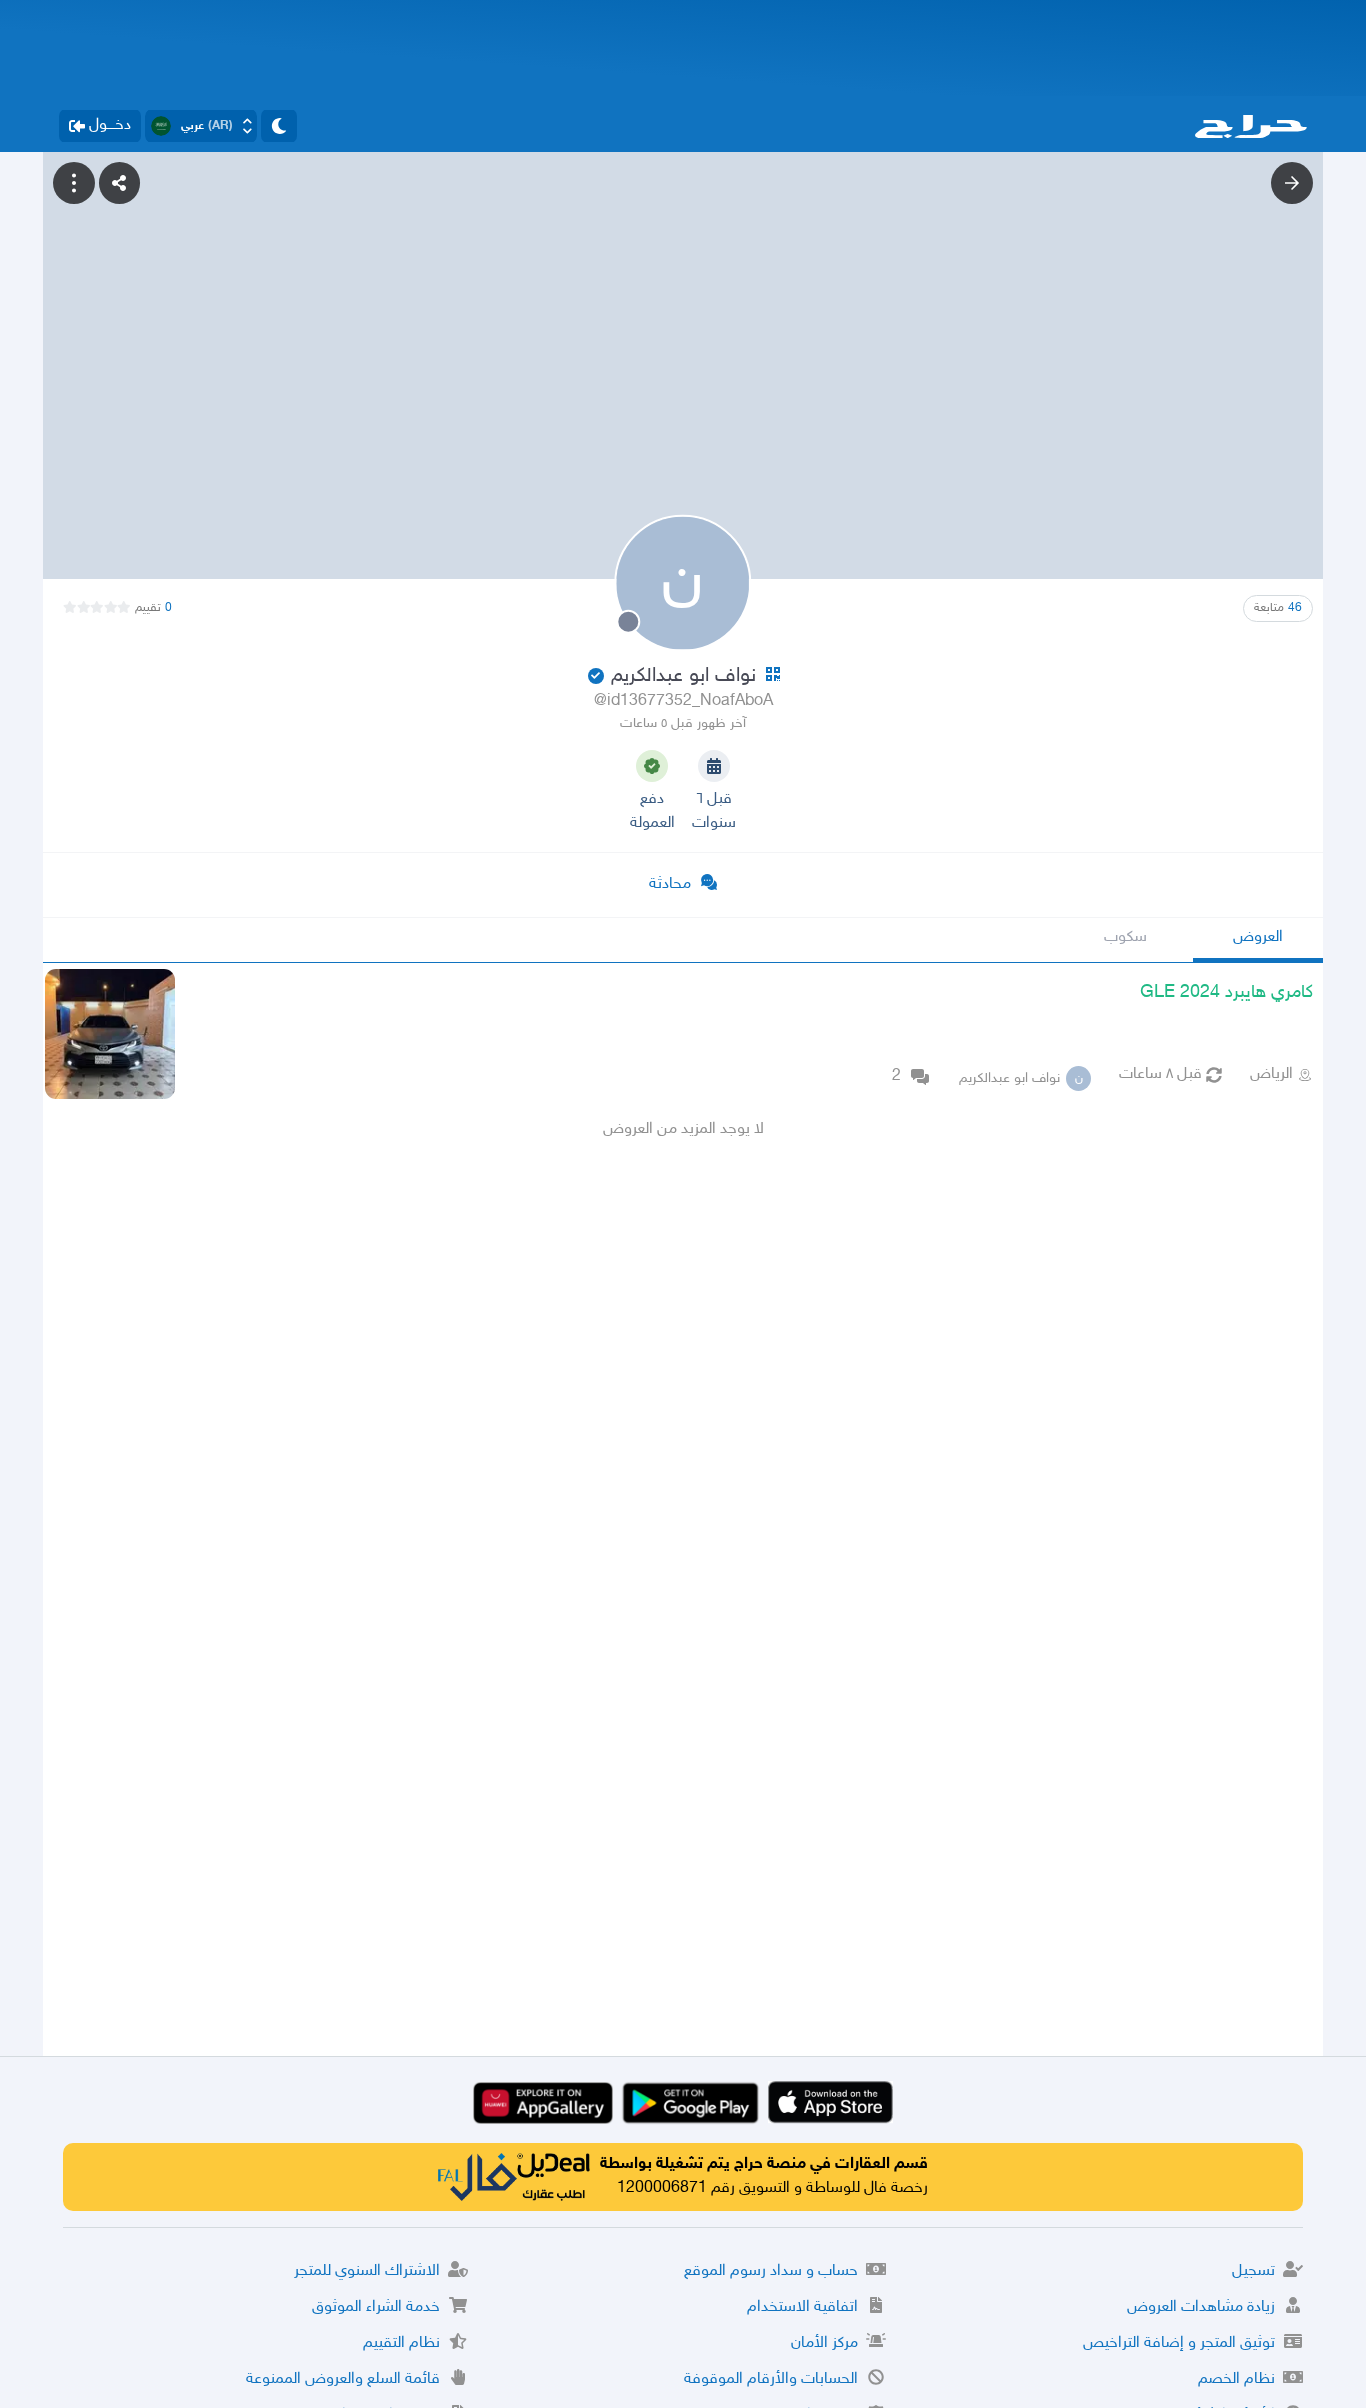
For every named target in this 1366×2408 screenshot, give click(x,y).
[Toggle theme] (279, 126)
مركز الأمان (824, 2343)
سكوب (1125, 937)
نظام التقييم (401, 2343)
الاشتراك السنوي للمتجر (367, 2271)
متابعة (1278, 608)
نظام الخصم (1236, 2379)
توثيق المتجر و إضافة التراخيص (1179, 2343)
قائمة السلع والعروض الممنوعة (343, 2379)
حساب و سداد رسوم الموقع (771, 2271)
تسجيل (1253, 2271)
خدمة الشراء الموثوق (376, 2307)
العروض (1258, 937)
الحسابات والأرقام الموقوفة (771, 2379)
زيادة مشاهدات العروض (1201, 2307)
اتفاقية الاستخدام (802, 2307)
